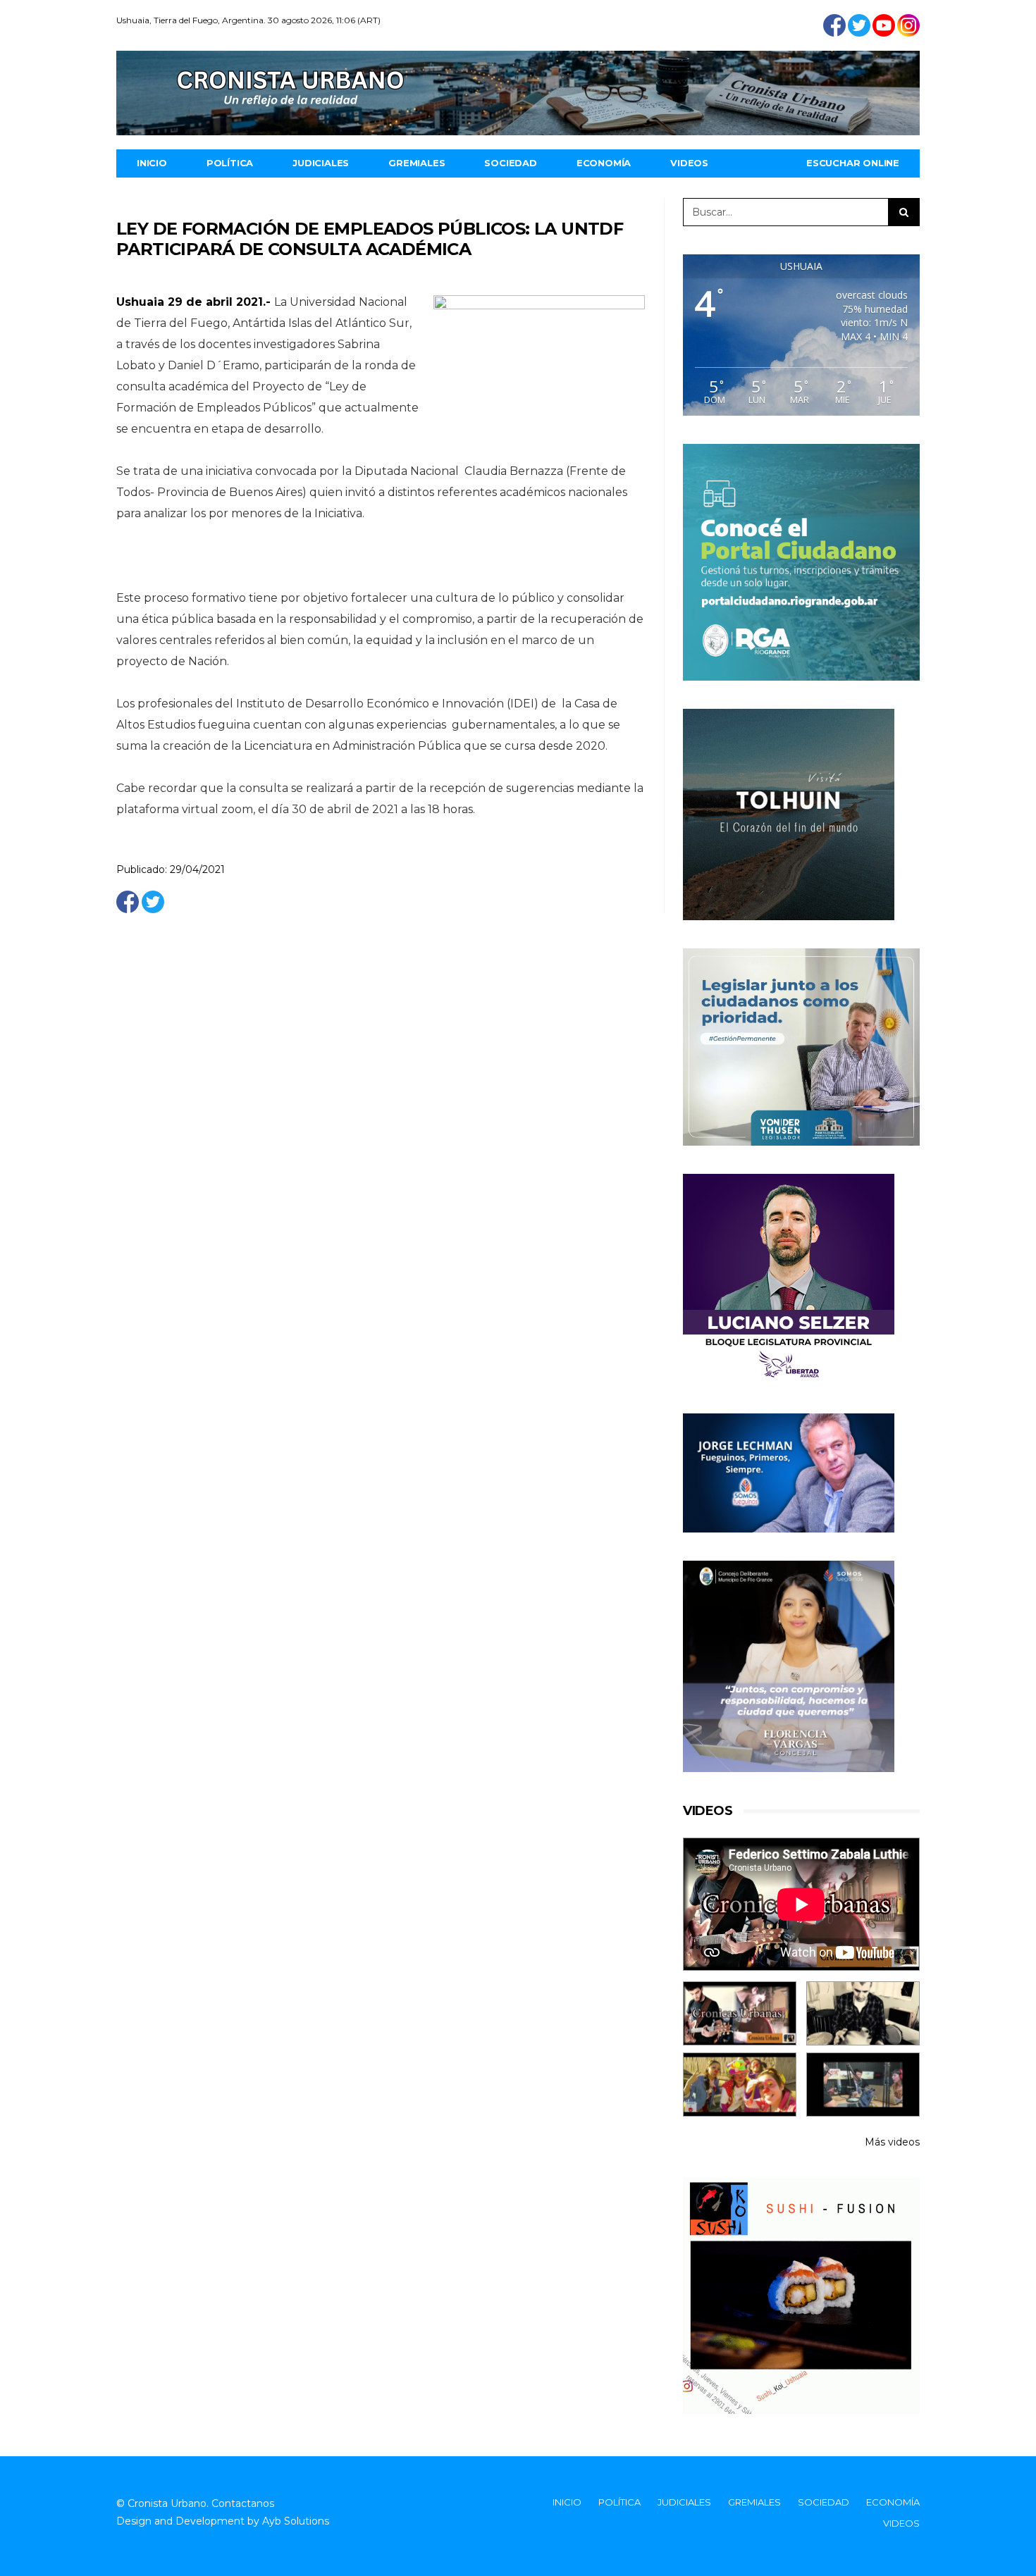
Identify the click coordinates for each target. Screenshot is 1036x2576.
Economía (604, 163)
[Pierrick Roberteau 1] (863, 2013)
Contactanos (243, 2503)
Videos (689, 163)
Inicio (152, 163)
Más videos (892, 2142)
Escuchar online (853, 163)
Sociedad (510, 163)
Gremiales (417, 163)
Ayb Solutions (296, 2521)
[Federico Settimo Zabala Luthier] (740, 2013)
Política (230, 163)
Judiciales (321, 163)
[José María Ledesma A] (863, 2085)
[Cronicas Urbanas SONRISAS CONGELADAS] (740, 2085)
